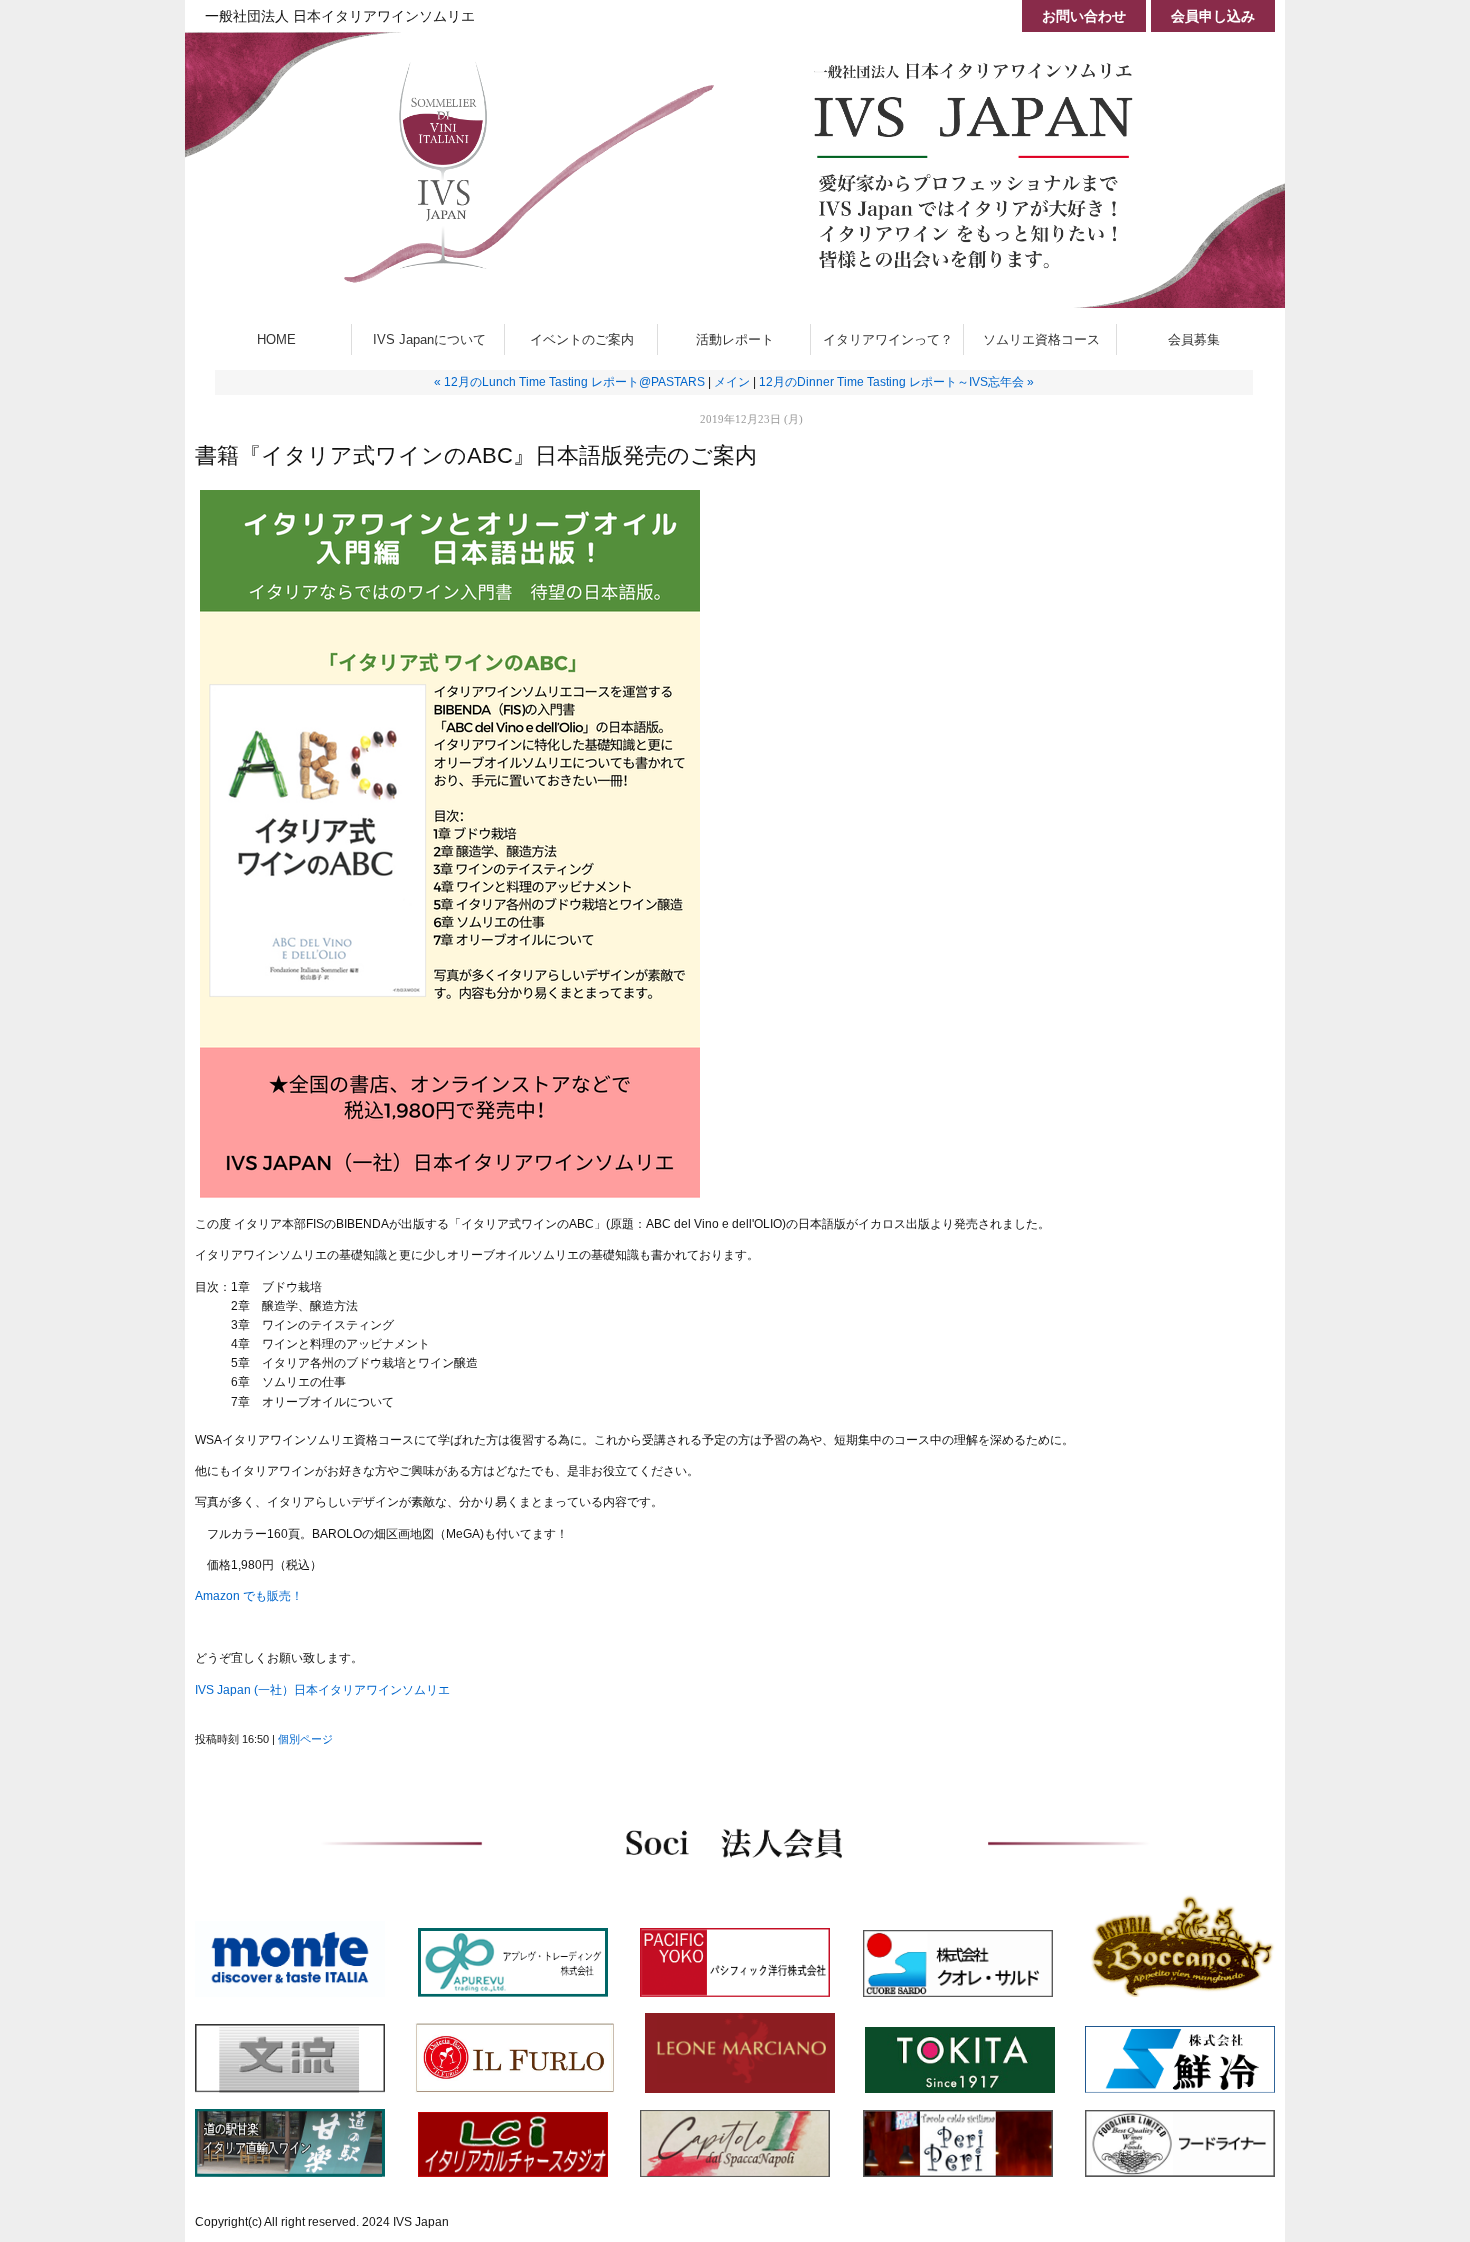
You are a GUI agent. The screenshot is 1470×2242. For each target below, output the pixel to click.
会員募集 (1200, 339)
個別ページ (305, 1739)
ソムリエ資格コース (1041, 339)
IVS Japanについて (429, 339)
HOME (276, 339)
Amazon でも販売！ (249, 1596)
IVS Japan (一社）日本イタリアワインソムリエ (322, 1690)
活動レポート (735, 339)
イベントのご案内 (582, 339)
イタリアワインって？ (888, 339)
